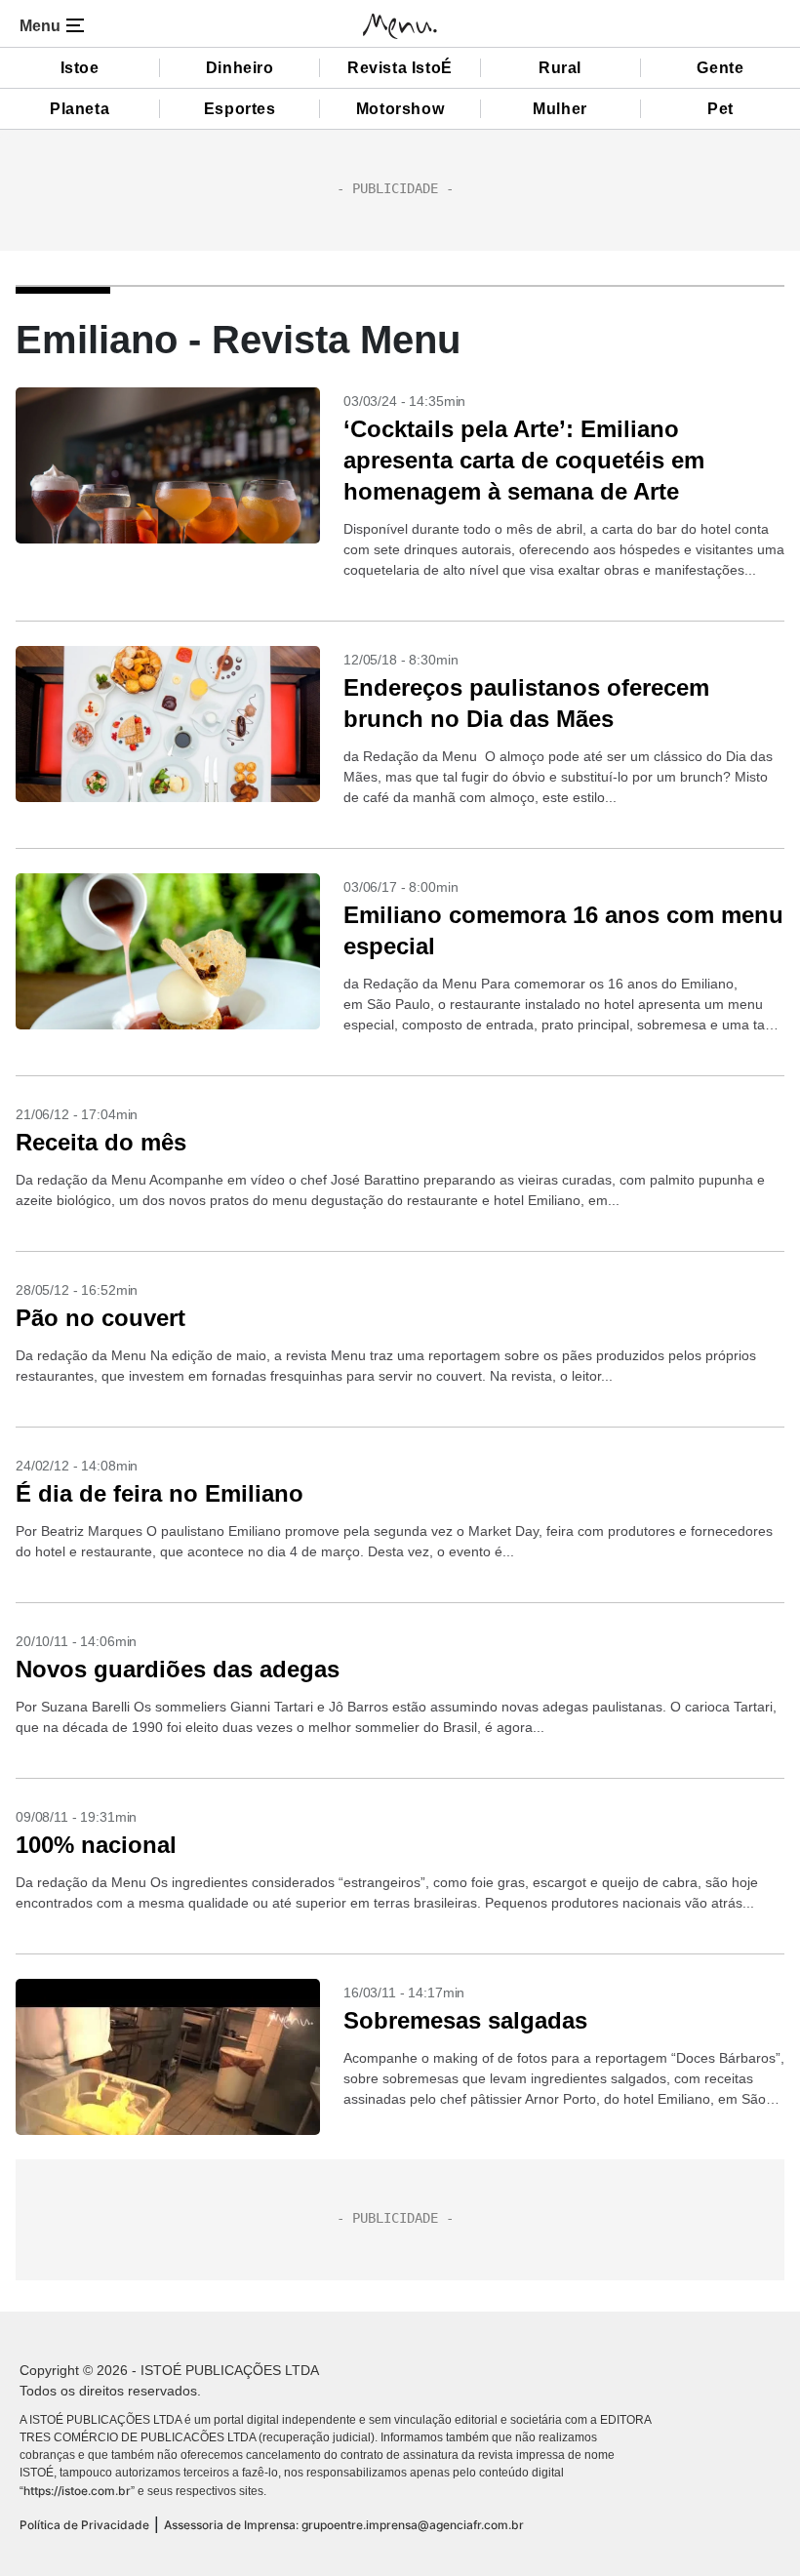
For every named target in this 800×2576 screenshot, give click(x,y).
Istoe (80, 68)
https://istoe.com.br (77, 2491)
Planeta (80, 109)
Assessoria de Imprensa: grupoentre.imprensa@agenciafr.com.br (344, 2525)
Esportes (240, 109)
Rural (560, 68)
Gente (720, 68)
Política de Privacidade (84, 2525)
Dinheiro (240, 68)
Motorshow (400, 109)
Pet (720, 109)
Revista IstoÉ (400, 68)
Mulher (560, 109)
